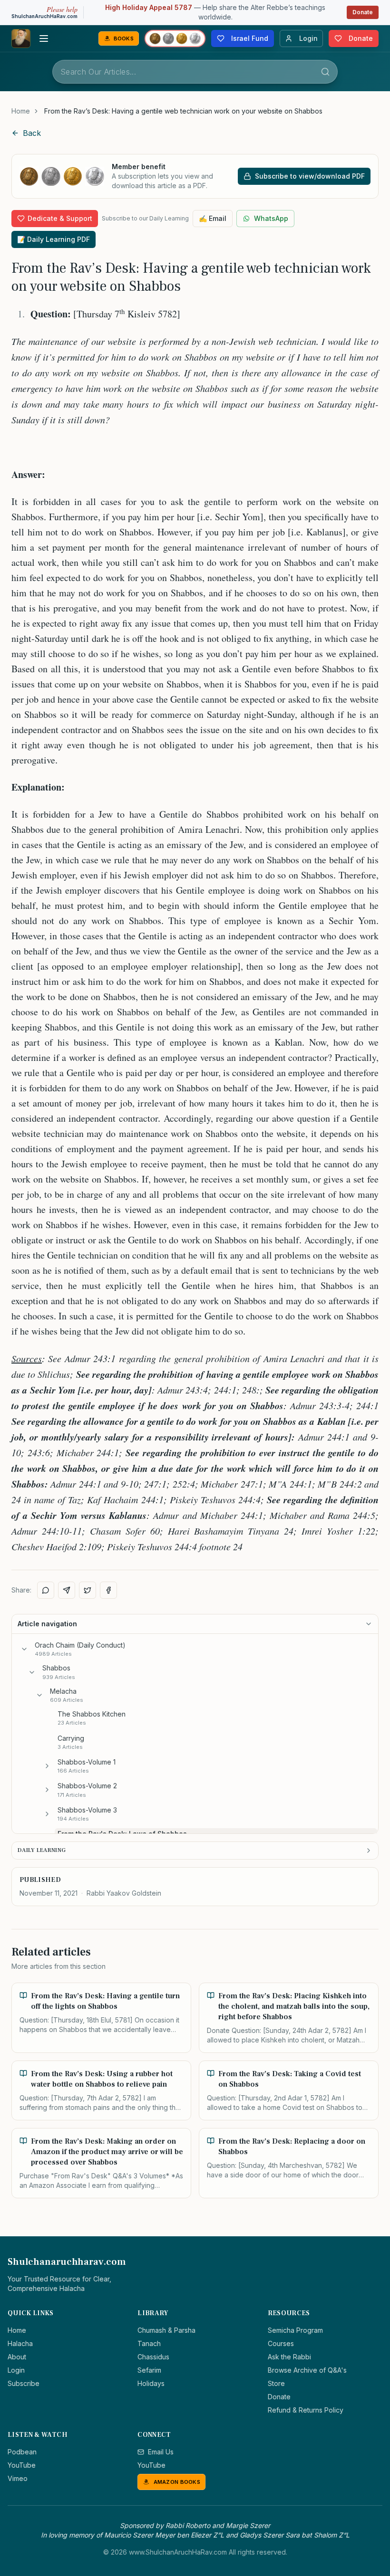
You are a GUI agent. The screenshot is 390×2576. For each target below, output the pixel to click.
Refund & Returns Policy (306, 2410)
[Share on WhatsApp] (46, 1590)
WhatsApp (271, 218)
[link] (183, 111)
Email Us (161, 2452)
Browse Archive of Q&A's (307, 2370)
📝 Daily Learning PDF (54, 239)
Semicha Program (295, 2330)
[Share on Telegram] (67, 1590)
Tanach (149, 2343)
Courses (281, 2343)
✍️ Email (213, 218)
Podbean (22, 2452)
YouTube (22, 2465)
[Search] (325, 72)
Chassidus (153, 2357)
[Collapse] (24, 1649)
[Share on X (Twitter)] (88, 1590)
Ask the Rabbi (289, 2357)
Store (276, 2383)
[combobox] (195, 72)
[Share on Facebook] (108, 1590)
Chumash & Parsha (166, 2330)
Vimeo (18, 2478)
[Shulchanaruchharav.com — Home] (21, 38)
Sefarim (149, 2370)
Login (16, 2370)
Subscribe (24, 2383)
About (17, 2357)
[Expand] (47, 1766)
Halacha (20, 2343)
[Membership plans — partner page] (175, 38)
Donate (363, 12)
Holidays (151, 2383)
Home (21, 111)
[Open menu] (44, 38)
